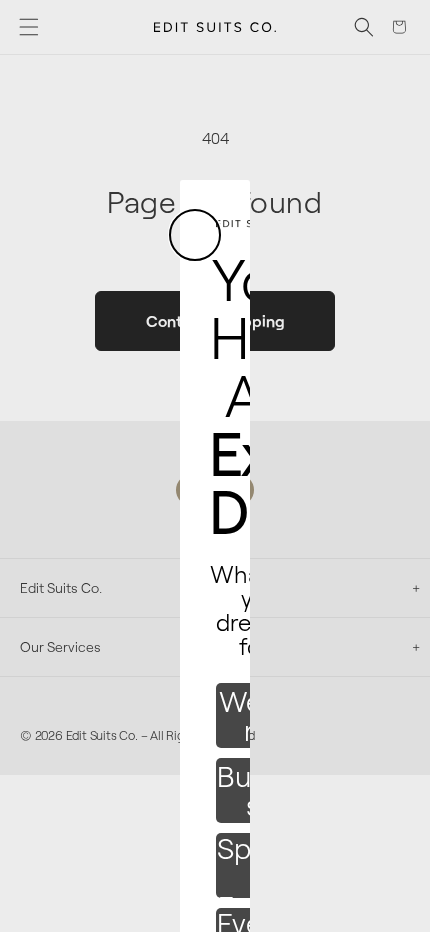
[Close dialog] (195, 235)
